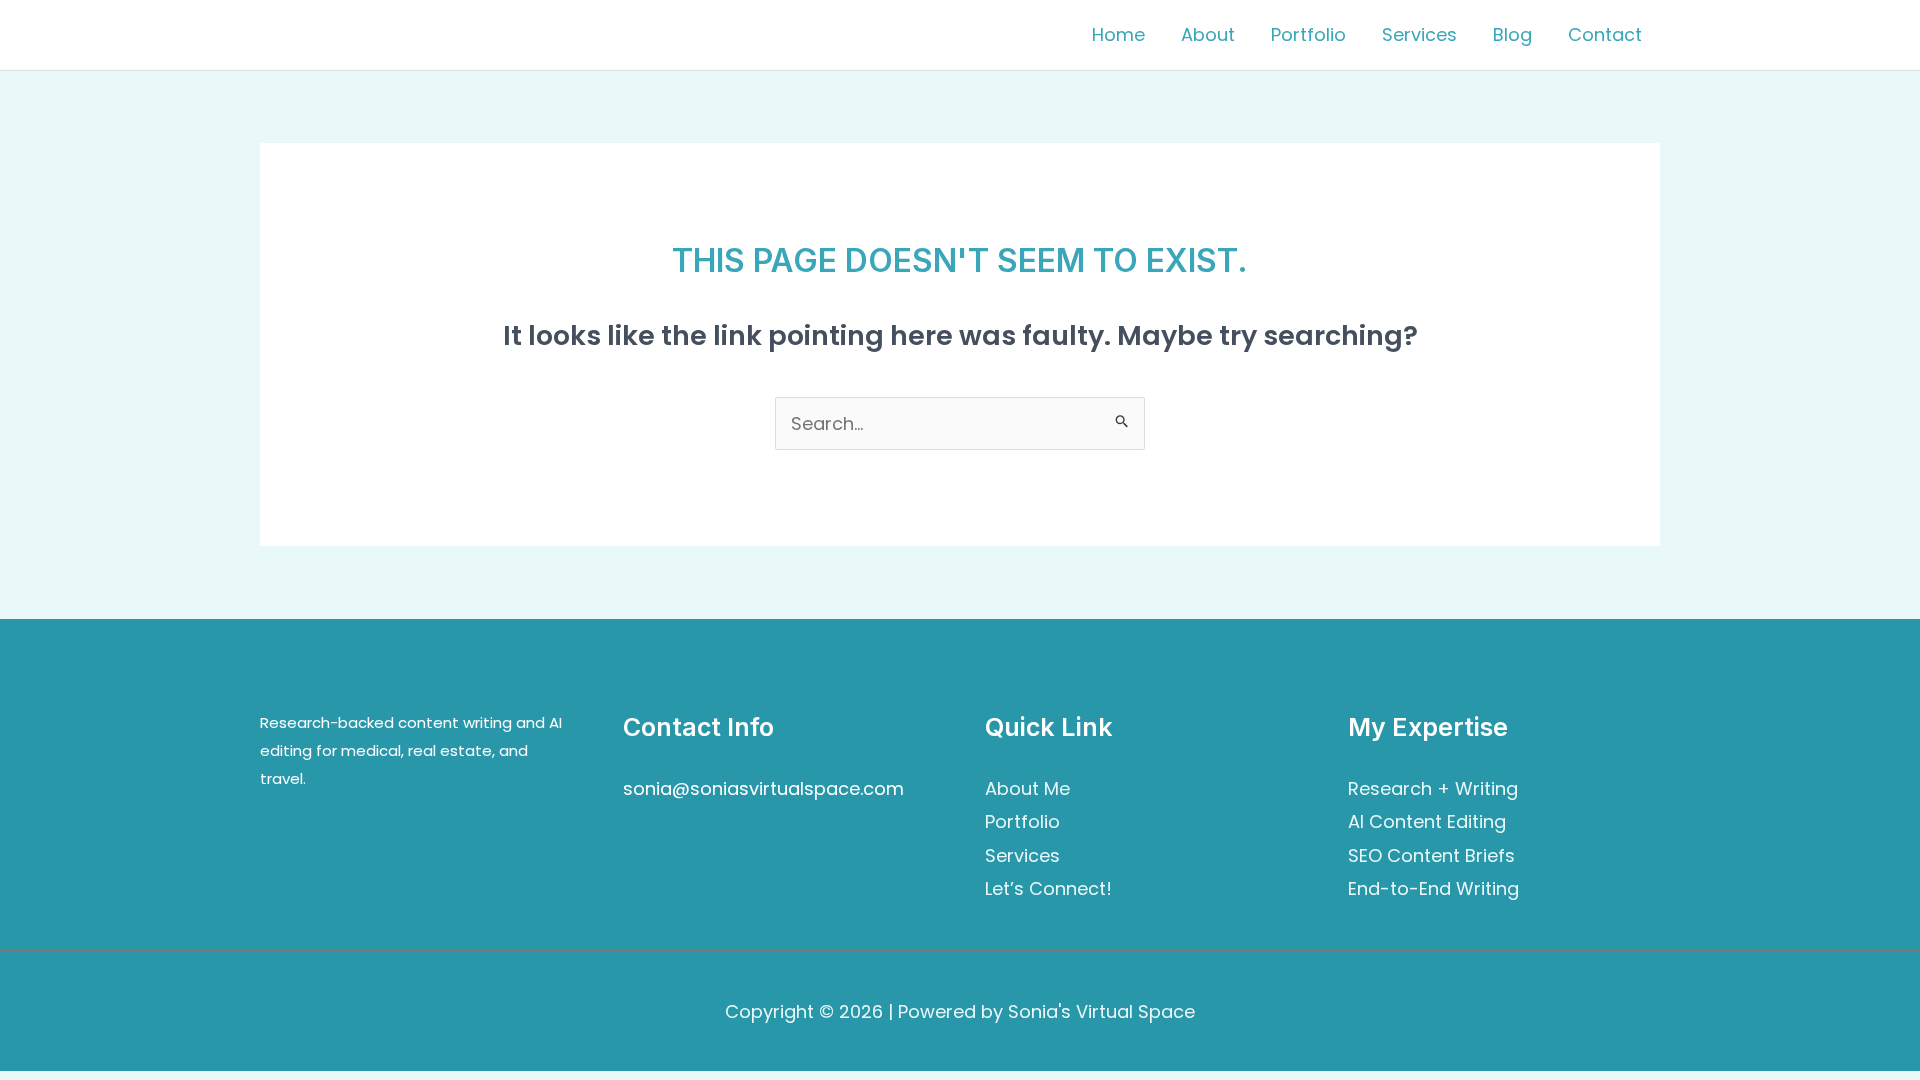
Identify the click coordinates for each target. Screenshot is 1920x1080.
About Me (1027, 788)
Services (1419, 34)
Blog (1512, 34)
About (1208, 34)
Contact (1605, 34)
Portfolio (1308, 34)
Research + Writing (1433, 788)
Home (1118, 34)
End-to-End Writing (1433, 888)
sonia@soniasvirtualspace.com (763, 788)
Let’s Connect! (1048, 888)
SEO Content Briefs (1431, 855)
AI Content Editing (1427, 821)
